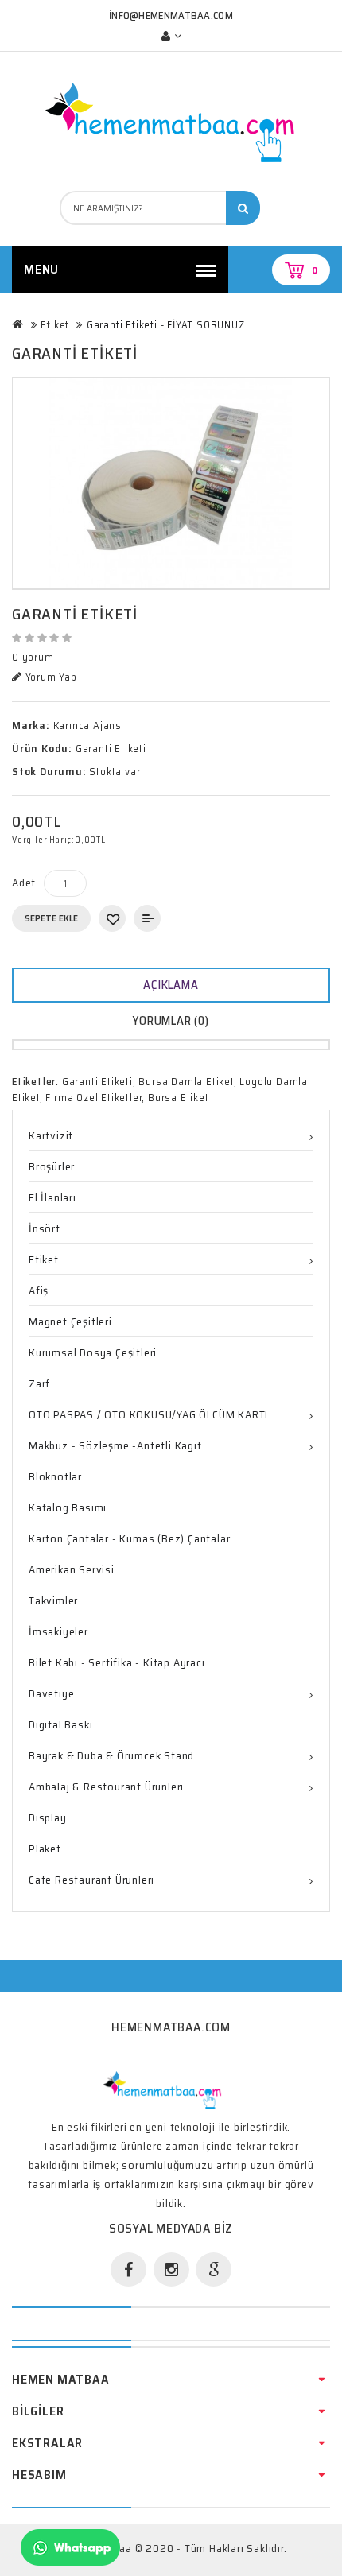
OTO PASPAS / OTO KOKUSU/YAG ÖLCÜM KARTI (148, 1414)
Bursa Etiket (179, 1098)
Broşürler (52, 1166)
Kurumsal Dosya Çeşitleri (93, 1352)
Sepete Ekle (51, 918)
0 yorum (33, 658)
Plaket (45, 1849)
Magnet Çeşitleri (70, 1321)
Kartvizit (51, 1135)
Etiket (55, 325)
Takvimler (53, 1600)
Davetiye (51, 1693)
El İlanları (52, 1197)
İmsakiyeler (58, 1631)
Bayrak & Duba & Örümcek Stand (111, 1755)
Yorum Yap (50, 677)
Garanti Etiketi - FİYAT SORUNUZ (166, 325)
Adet (24, 883)
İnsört (45, 1228)
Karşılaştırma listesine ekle (147, 918)
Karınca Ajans (87, 725)
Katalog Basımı (68, 1507)
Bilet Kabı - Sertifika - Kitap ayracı (117, 1662)
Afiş (39, 1290)
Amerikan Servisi (72, 1569)
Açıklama (171, 985)
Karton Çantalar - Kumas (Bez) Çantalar (129, 1538)
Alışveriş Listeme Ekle (112, 918)
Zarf (39, 1383)
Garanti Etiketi (97, 1082)
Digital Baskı (60, 1724)
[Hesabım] (171, 36)
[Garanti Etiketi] (171, 483)
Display (48, 1818)
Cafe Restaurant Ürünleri (91, 1880)
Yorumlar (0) (171, 1021)
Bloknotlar (55, 1476)
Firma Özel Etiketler (93, 1098)
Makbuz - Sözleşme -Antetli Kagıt (115, 1445)
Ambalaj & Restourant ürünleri (106, 1787)
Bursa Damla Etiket (186, 1082)
